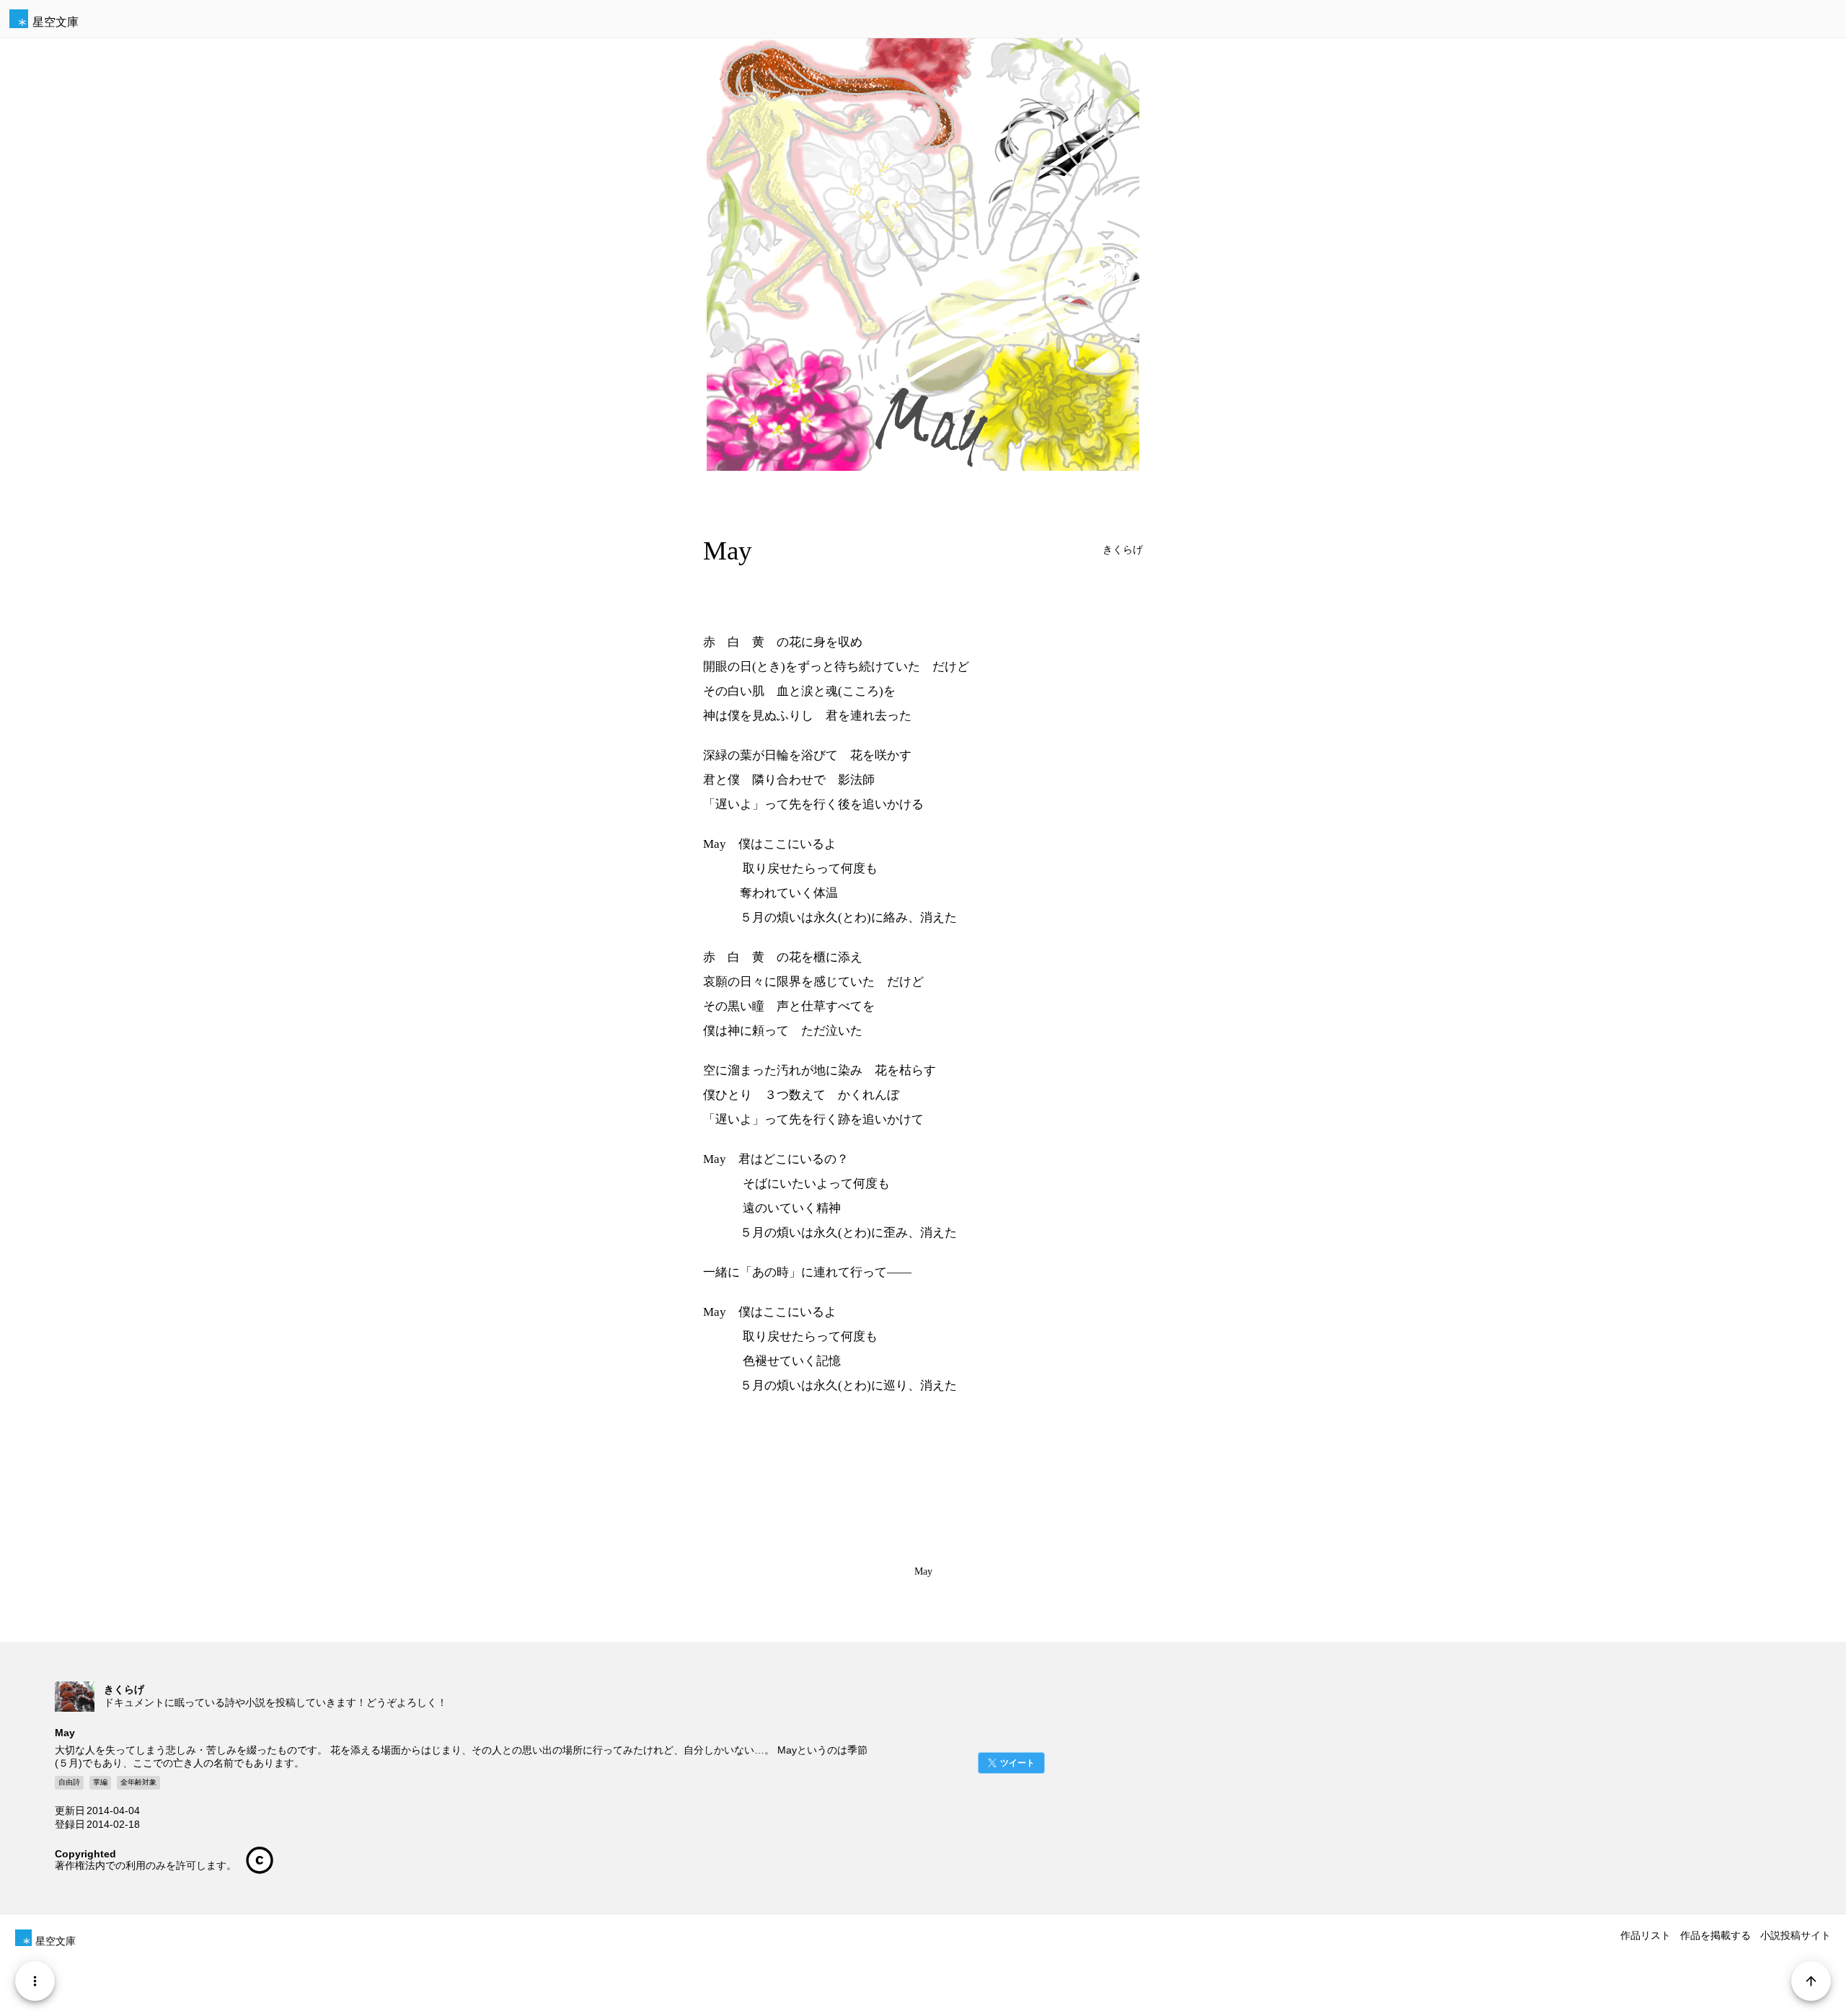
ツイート (1017, 1763)
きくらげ (1123, 550)
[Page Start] (1811, 1981)
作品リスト (1646, 1935)
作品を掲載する (1715, 1935)
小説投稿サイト (1796, 1935)
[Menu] (35, 1981)
